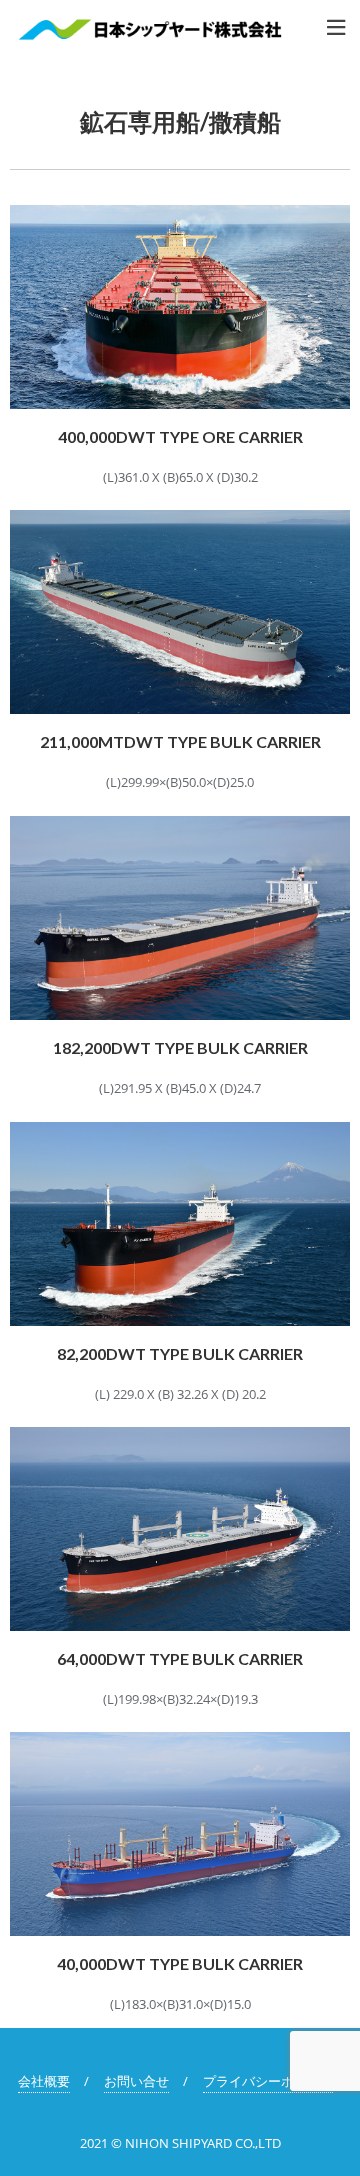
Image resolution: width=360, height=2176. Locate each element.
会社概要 (44, 2081)
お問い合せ (136, 2081)
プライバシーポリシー (268, 2081)
